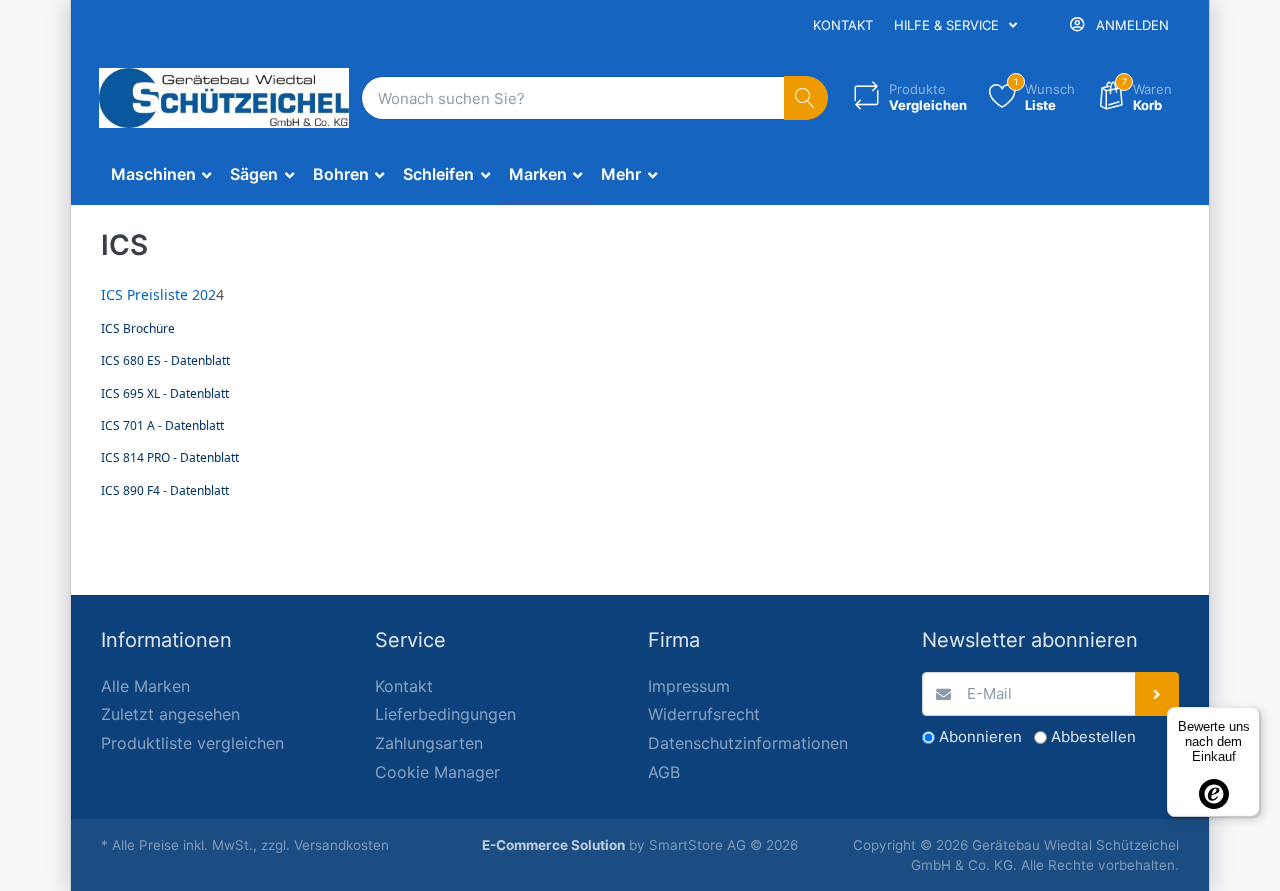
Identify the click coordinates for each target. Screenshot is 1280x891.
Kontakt (843, 25)
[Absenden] (1157, 694)
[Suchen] (806, 98)
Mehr (623, 174)
